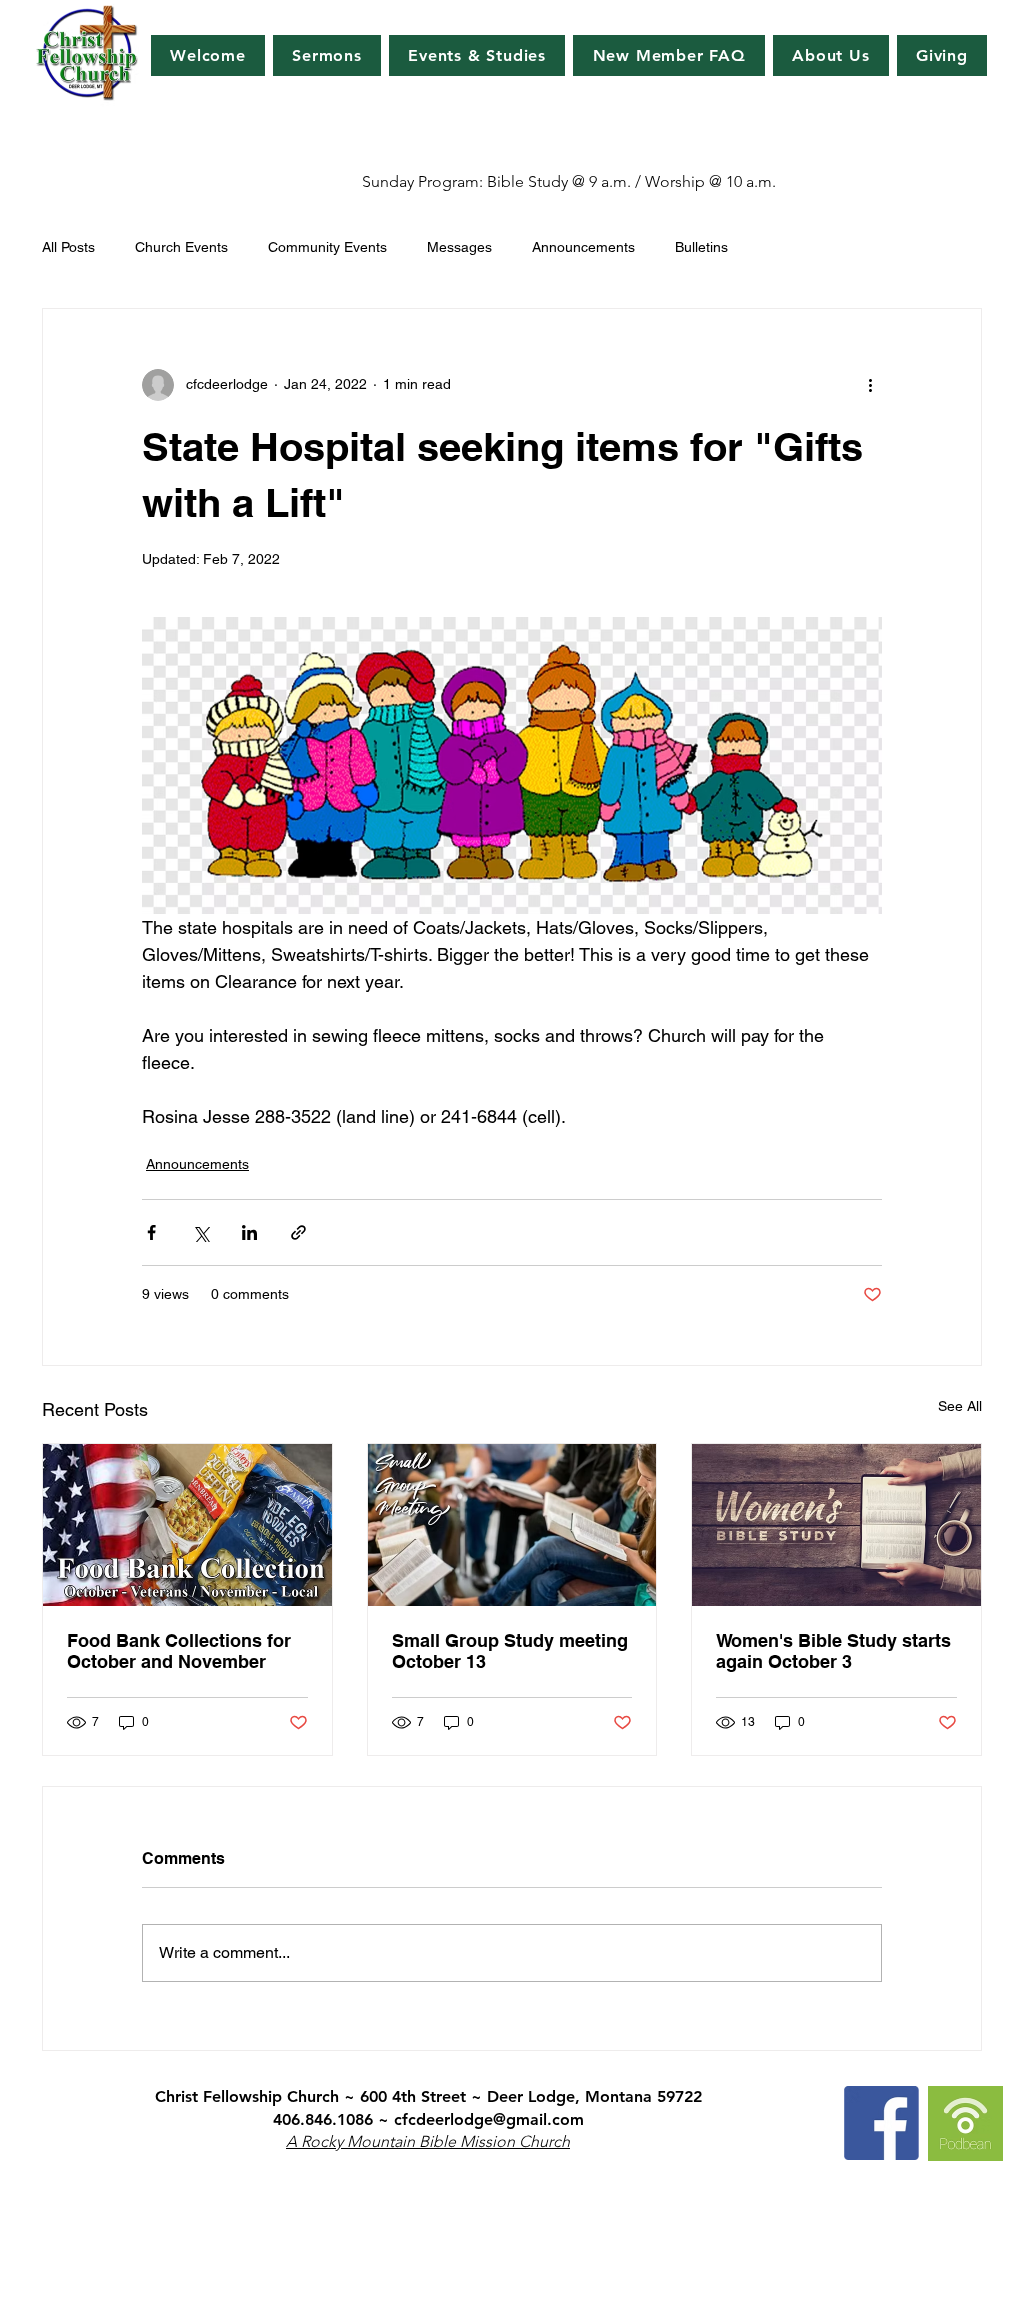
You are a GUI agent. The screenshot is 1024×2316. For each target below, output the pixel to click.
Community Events (327, 247)
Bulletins (701, 247)
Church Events (181, 247)
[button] (477, 55)
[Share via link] (298, 1232)
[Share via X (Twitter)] (200, 1232)
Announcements (583, 247)
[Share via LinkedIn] (249, 1232)
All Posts (68, 247)
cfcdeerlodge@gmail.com (489, 2119)
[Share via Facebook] (151, 1232)
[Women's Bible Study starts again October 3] (836, 1525)
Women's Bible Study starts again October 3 (833, 1651)
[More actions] (870, 385)
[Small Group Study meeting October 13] (512, 1525)
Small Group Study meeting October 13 (510, 1651)
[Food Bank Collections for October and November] (187, 1525)
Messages (459, 247)
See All (960, 1406)
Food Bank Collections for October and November (179, 1651)
